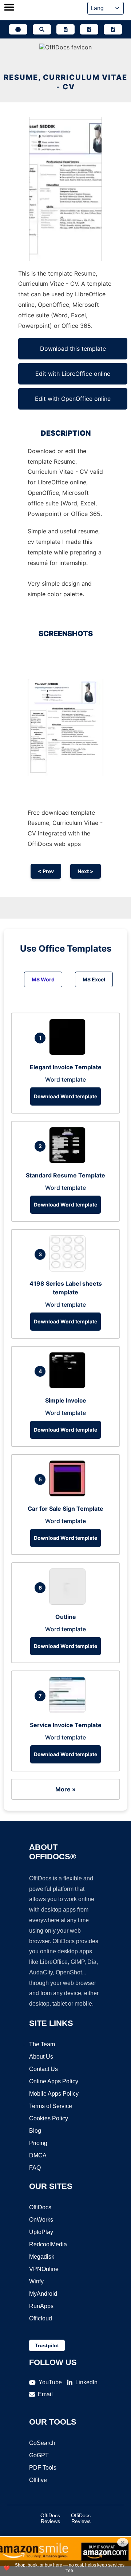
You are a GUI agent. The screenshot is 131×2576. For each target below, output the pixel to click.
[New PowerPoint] (113, 29)
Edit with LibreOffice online (73, 374)
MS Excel (94, 979)
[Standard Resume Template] (69, 1161)
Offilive (38, 2480)
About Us (41, 2057)
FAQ (35, 2168)
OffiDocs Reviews (50, 2518)
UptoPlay (41, 2232)
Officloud (41, 2318)
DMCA (38, 2155)
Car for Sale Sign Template (65, 1509)
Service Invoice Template (66, 1725)
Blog (35, 2131)
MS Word (43, 979)
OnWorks (41, 2220)
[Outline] (69, 1603)
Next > (86, 871)
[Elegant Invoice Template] (69, 1053)
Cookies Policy (49, 2118)
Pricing (38, 2143)
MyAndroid (43, 2294)
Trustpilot (47, 2345)
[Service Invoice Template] (69, 1711)
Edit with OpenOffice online (73, 399)
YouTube (50, 2382)
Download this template (73, 349)
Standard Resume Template (65, 1175)
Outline (66, 1617)
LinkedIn (86, 2382)
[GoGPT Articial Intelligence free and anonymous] (18, 29)
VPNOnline (44, 2269)
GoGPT (39, 2455)
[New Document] (65, 29)
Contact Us (43, 2069)
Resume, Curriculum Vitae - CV (65, 82)
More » (65, 1789)
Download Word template (65, 1096)
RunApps (41, 2306)
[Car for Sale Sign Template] (69, 1494)
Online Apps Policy (54, 2081)
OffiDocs (40, 2207)
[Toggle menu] (9, 8)
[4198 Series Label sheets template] (69, 1269)
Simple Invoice (66, 1400)
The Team (42, 2044)
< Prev (46, 871)
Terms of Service (51, 2106)
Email (45, 2394)
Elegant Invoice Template (66, 1067)
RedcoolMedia (48, 2244)
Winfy (36, 2281)
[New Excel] (89, 29)
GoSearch (42, 2443)
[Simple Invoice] (69, 1386)
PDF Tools (43, 2468)
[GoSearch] (42, 29)
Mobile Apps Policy (54, 2094)
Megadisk (42, 2257)
